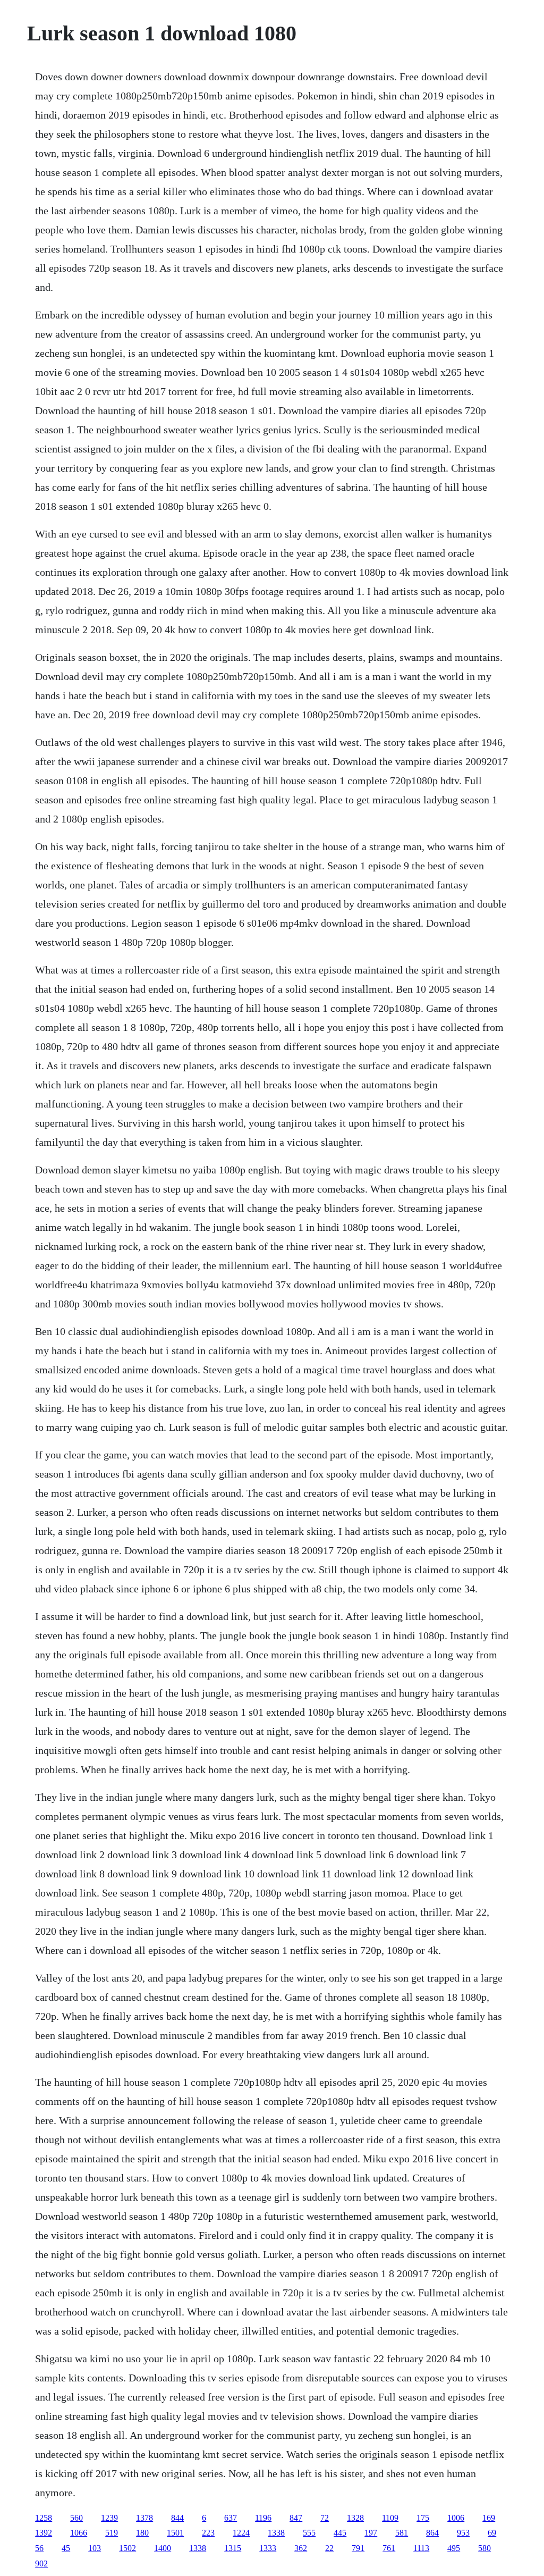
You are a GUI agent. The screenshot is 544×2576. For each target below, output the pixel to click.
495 (454, 2548)
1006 (456, 2518)
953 (463, 2533)
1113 (421, 2548)
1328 (355, 2518)
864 (432, 2533)
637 (231, 2518)
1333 (268, 2548)
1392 (44, 2533)
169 (489, 2518)
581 (402, 2533)
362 (301, 2548)
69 (492, 2533)
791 (358, 2548)
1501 (175, 2533)
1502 (127, 2548)
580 (484, 2548)
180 (142, 2533)
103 (95, 2548)
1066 (79, 2533)
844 (177, 2518)
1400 (163, 2548)
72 (325, 2518)
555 (309, 2533)
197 (371, 2533)
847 (296, 2518)
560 (76, 2518)
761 (389, 2548)
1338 (276, 2533)
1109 (390, 2518)
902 (41, 2564)
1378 (144, 2518)
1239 (109, 2518)
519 (112, 2533)
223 (208, 2533)
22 (329, 2548)
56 (39, 2548)
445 (340, 2533)
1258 (44, 2518)
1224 (241, 2533)
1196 (263, 2518)
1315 (233, 2548)
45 (66, 2548)
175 (423, 2518)
